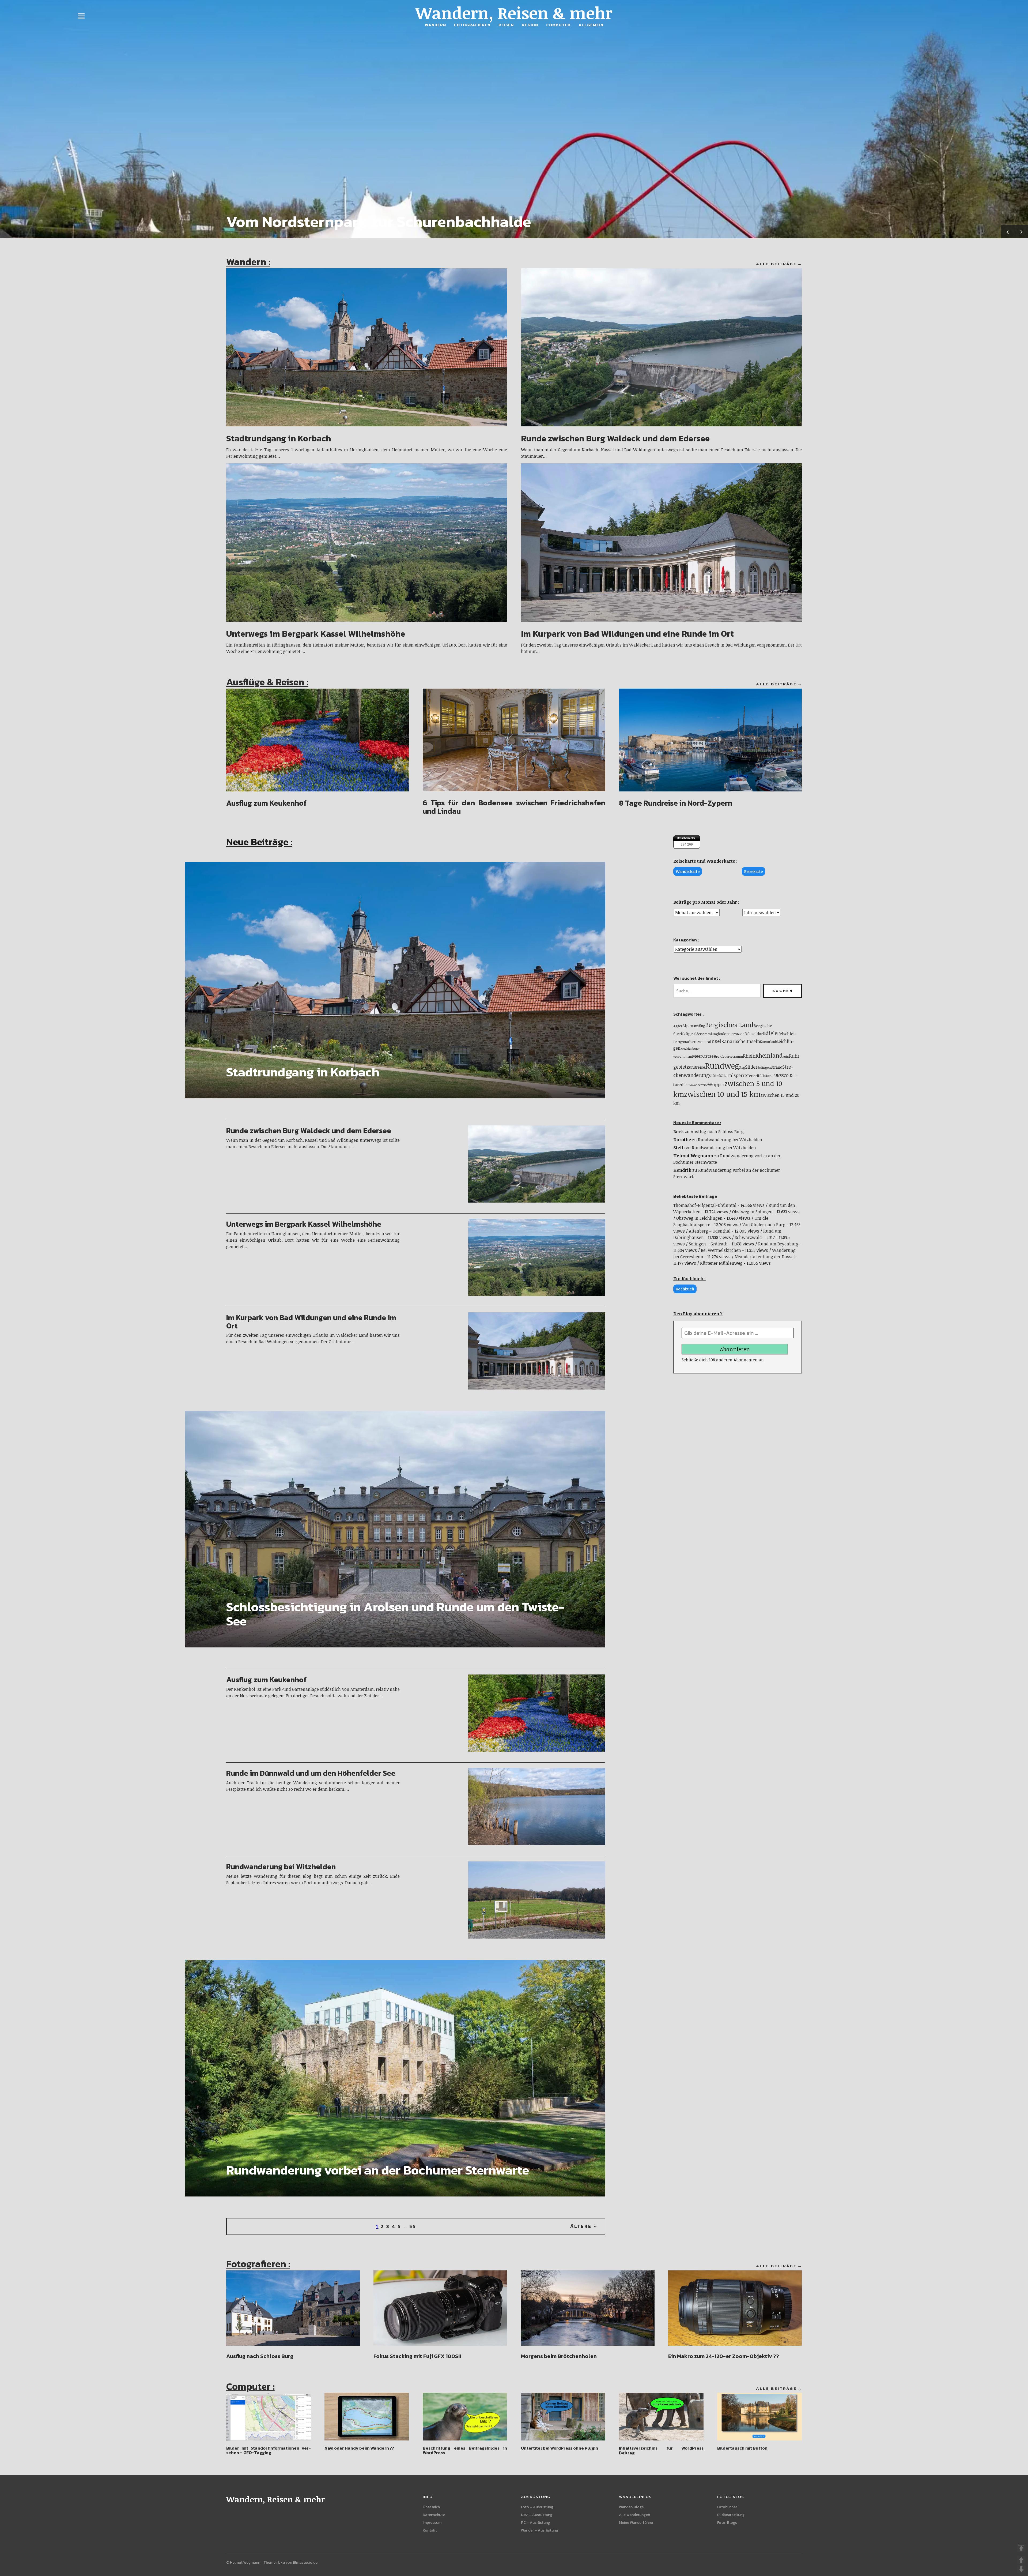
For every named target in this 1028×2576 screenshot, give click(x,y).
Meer (697, 1056)
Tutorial (768, 1076)
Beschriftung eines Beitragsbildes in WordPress (465, 2450)
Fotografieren (472, 25)
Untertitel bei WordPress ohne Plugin (560, 2448)
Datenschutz (434, 2515)
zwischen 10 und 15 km (722, 1094)
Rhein (749, 1056)
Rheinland (769, 1055)
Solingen (764, 1067)
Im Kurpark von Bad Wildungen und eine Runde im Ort (627, 634)
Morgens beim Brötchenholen (559, 2356)
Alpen (688, 1026)
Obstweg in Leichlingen (699, 1218)
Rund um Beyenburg (778, 1244)
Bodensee (726, 1034)
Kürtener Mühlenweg (721, 1263)
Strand (776, 1067)
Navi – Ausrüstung (537, 2515)
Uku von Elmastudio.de (298, 2562)
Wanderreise (700, 1085)
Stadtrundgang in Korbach (279, 438)
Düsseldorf (754, 1034)
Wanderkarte (688, 871)
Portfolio (722, 1056)
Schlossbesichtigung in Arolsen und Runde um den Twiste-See (395, 1614)
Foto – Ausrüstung (537, 2507)
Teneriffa (755, 1076)
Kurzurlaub (768, 1042)
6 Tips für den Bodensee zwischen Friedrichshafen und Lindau (514, 807)
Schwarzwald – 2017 (755, 1237)
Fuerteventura (699, 1042)
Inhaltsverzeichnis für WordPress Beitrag (661, 2450)
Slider (751, 1067)
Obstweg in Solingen (752, 1212)
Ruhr (786, 1056)
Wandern (435, 25)
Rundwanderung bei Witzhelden (281, 1867)
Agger (678, 1026)
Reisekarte (753, 871)
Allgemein (591, 25)
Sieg (742, 1067)
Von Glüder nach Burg (764, 1225)
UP (1021, 2560)
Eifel (769, 1033)
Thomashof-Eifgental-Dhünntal (705, 1205)
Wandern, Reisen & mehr (514, 13)
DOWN (1021, 2569)
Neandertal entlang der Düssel (765, 1257)
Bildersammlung (705, 1034)
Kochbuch (685, 1289)
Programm (736, 1056)
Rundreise (696, 1067)
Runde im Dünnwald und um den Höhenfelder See (311, 1773)
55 (413, 2226)
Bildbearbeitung (731, 2515)
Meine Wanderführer (636, 2523)
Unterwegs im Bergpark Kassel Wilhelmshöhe (316, 634)
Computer (558, 25)
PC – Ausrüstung (535, 2523)
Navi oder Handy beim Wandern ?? (359, 2448)
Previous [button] (1008, 232)
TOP (1021, 2548)
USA (689, 1085)
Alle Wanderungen (634, 2515)
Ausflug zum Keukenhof (267, 803)
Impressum (432, 2523)
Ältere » (584, 2226)
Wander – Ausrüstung (539, 2530)
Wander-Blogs (631, 2507)
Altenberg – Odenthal (710, 1231)
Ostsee (709, 1056)
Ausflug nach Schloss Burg (717, 1132)
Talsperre (737, 1075)
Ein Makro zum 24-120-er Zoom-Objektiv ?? (724, 2356)
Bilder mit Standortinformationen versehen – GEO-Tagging (269, 2450)
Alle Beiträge (776, 264)
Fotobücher (727, 2507)
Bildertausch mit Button (742, 2448)
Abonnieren (735, 1349)
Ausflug (699, 1026)
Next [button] (1021, 232)
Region (530, 25)
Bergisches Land (729, 1025)
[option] (514, 119)
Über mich (431, 2507)
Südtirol (715, 1076)
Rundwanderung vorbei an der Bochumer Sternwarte (378, 2170)
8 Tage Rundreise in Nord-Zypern (676, 803)
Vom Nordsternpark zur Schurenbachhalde (379, 221)
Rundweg (722, 1065)
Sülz (723, 1076)
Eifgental (683, 1042)
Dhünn (740, 1034)
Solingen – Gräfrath (708, 1244)
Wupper (716, 1084)
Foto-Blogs (727, 2523)
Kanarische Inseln (741, 1041)
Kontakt (430, 2530)
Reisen (506, 25)
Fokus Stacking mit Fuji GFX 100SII (417, 2356)
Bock (679, 1132)
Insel (716, 1041)
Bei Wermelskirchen (721, 1250)
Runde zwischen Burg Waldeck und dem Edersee (615, 438)
